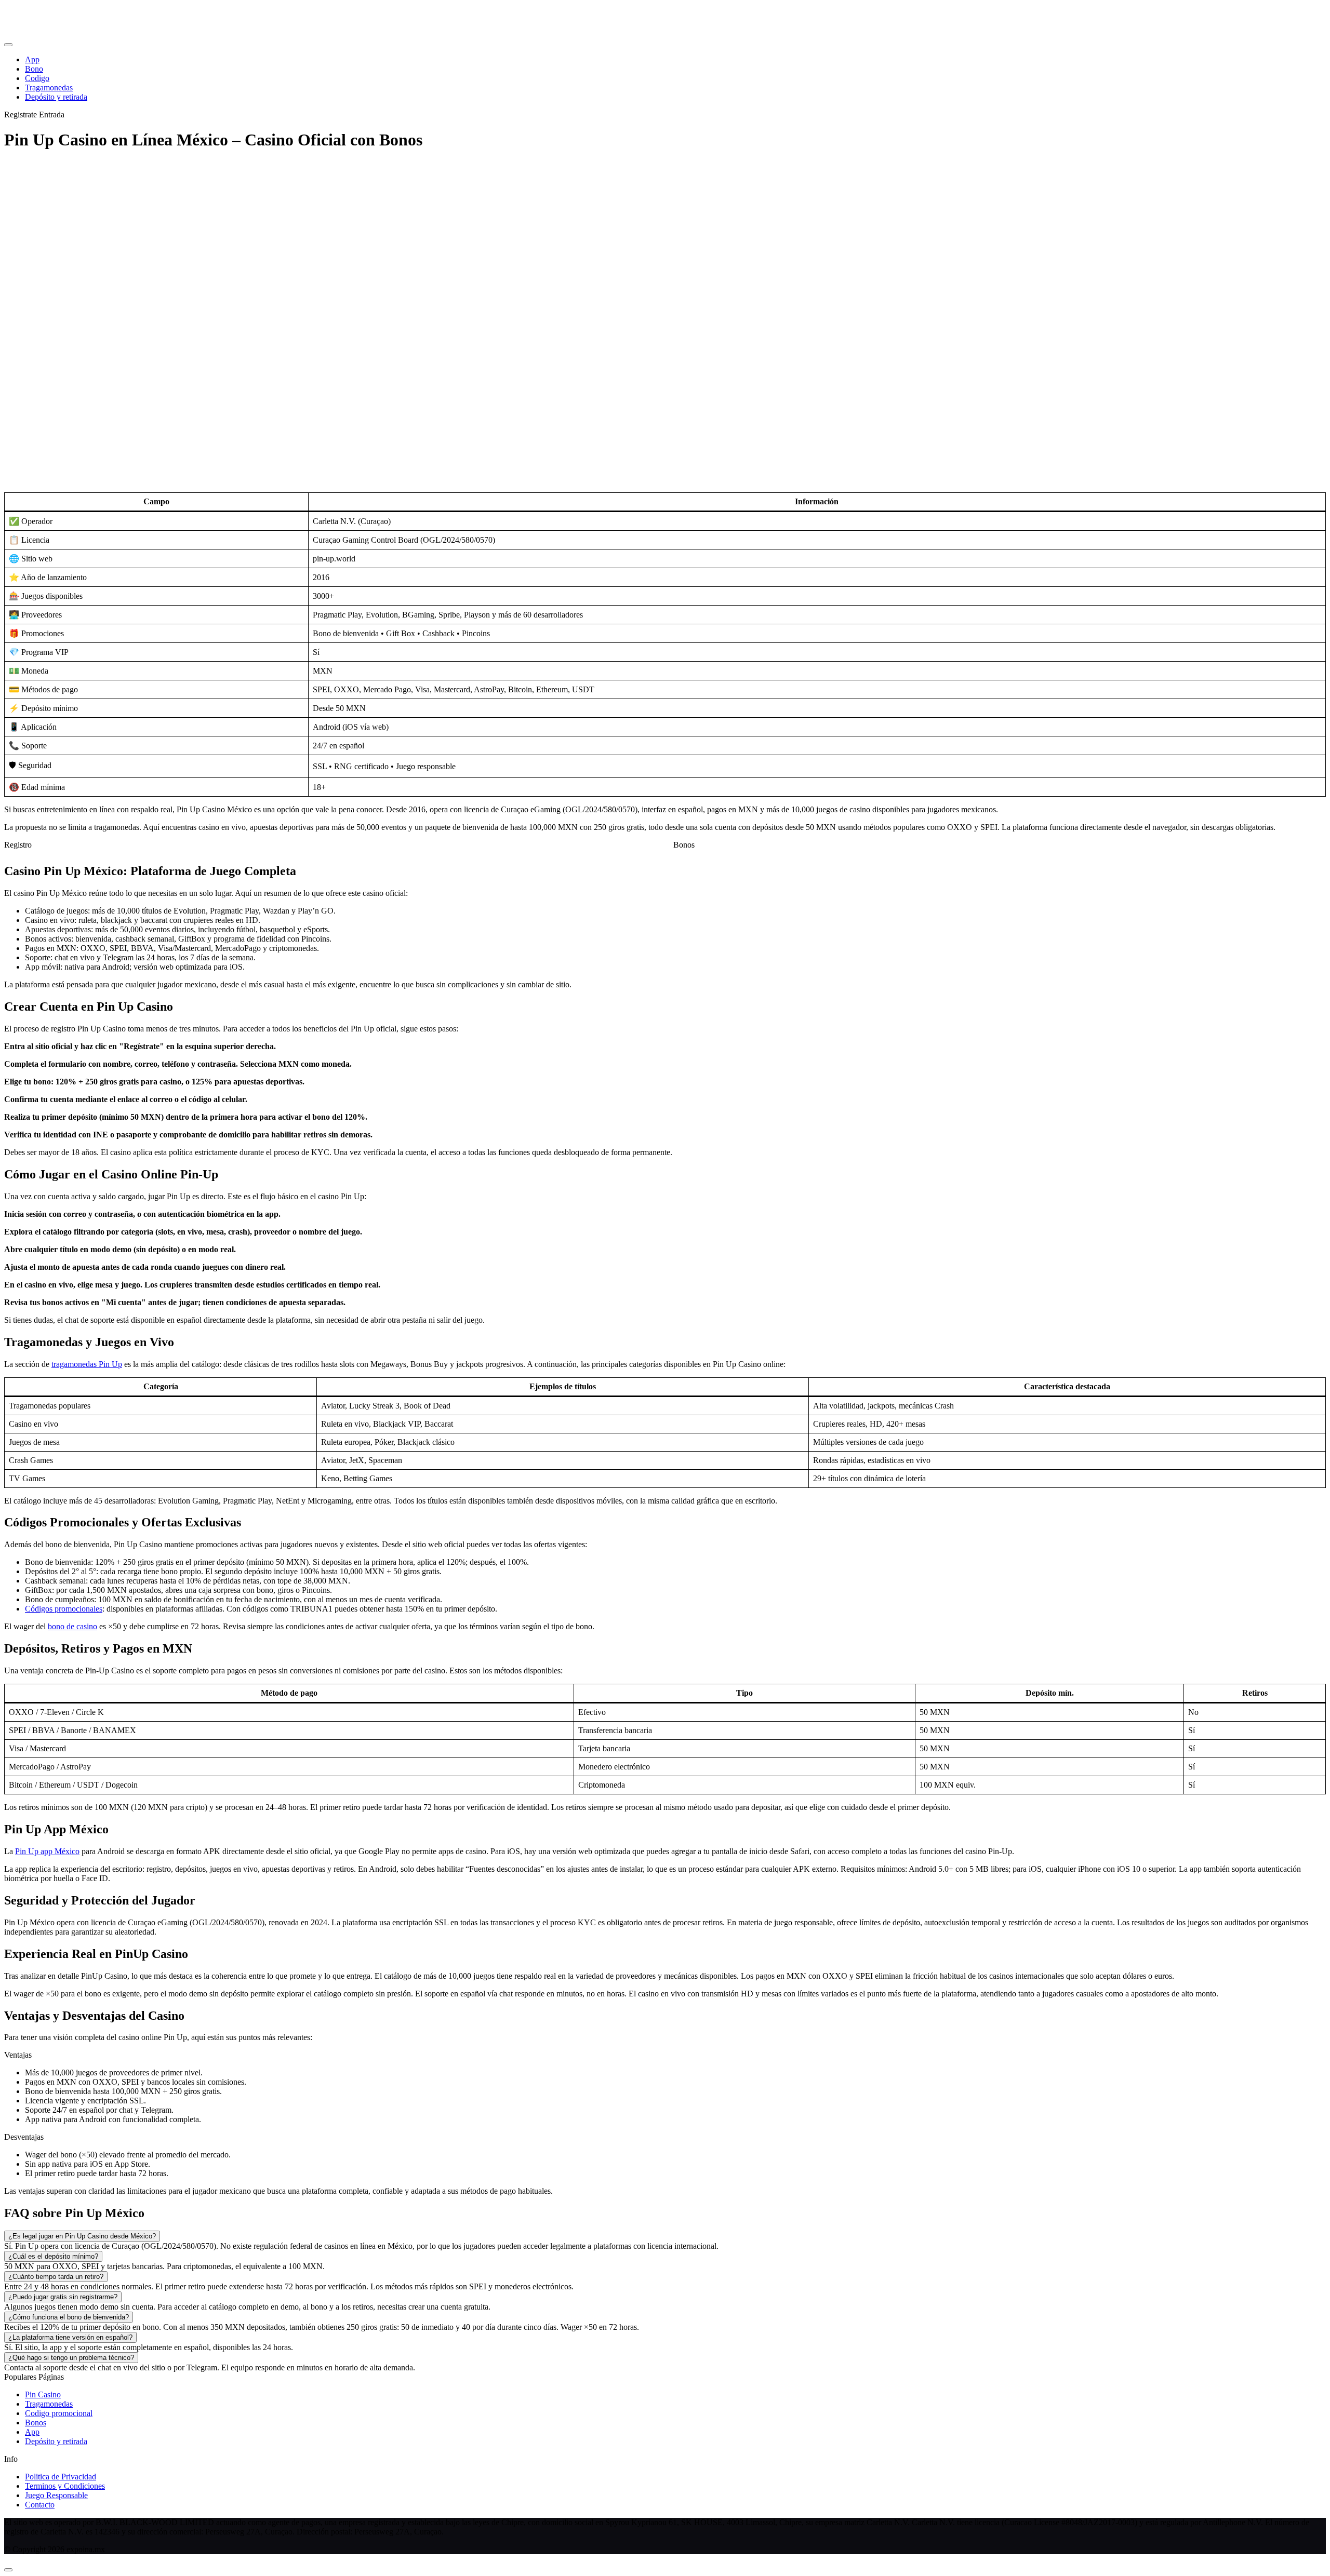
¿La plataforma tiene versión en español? (70, 2337)
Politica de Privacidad (61, 2477)
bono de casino (72, 1626)
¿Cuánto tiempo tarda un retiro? (56, 2277)
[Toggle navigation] (8, 45)
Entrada (52, 115)
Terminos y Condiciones (65, 2486)
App (32, 2432)
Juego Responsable (56, 2495)
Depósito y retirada (56, 2441)
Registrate (21, 115)
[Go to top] (8, 2570)
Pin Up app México (47, 1851)
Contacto (40, 2505)
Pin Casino (43, 2394)
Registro (18, 845)
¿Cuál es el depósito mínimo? (53, 2256)
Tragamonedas (49, 2404)
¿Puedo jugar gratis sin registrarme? (63, 2297)
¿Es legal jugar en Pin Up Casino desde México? (82, 2236)
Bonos (684, 845)
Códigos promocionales (64, 1609)
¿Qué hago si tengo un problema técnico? (71, 2358)
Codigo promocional (59, 2413)
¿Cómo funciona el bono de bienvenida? (69, 2317)
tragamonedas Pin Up (87, 1364)
